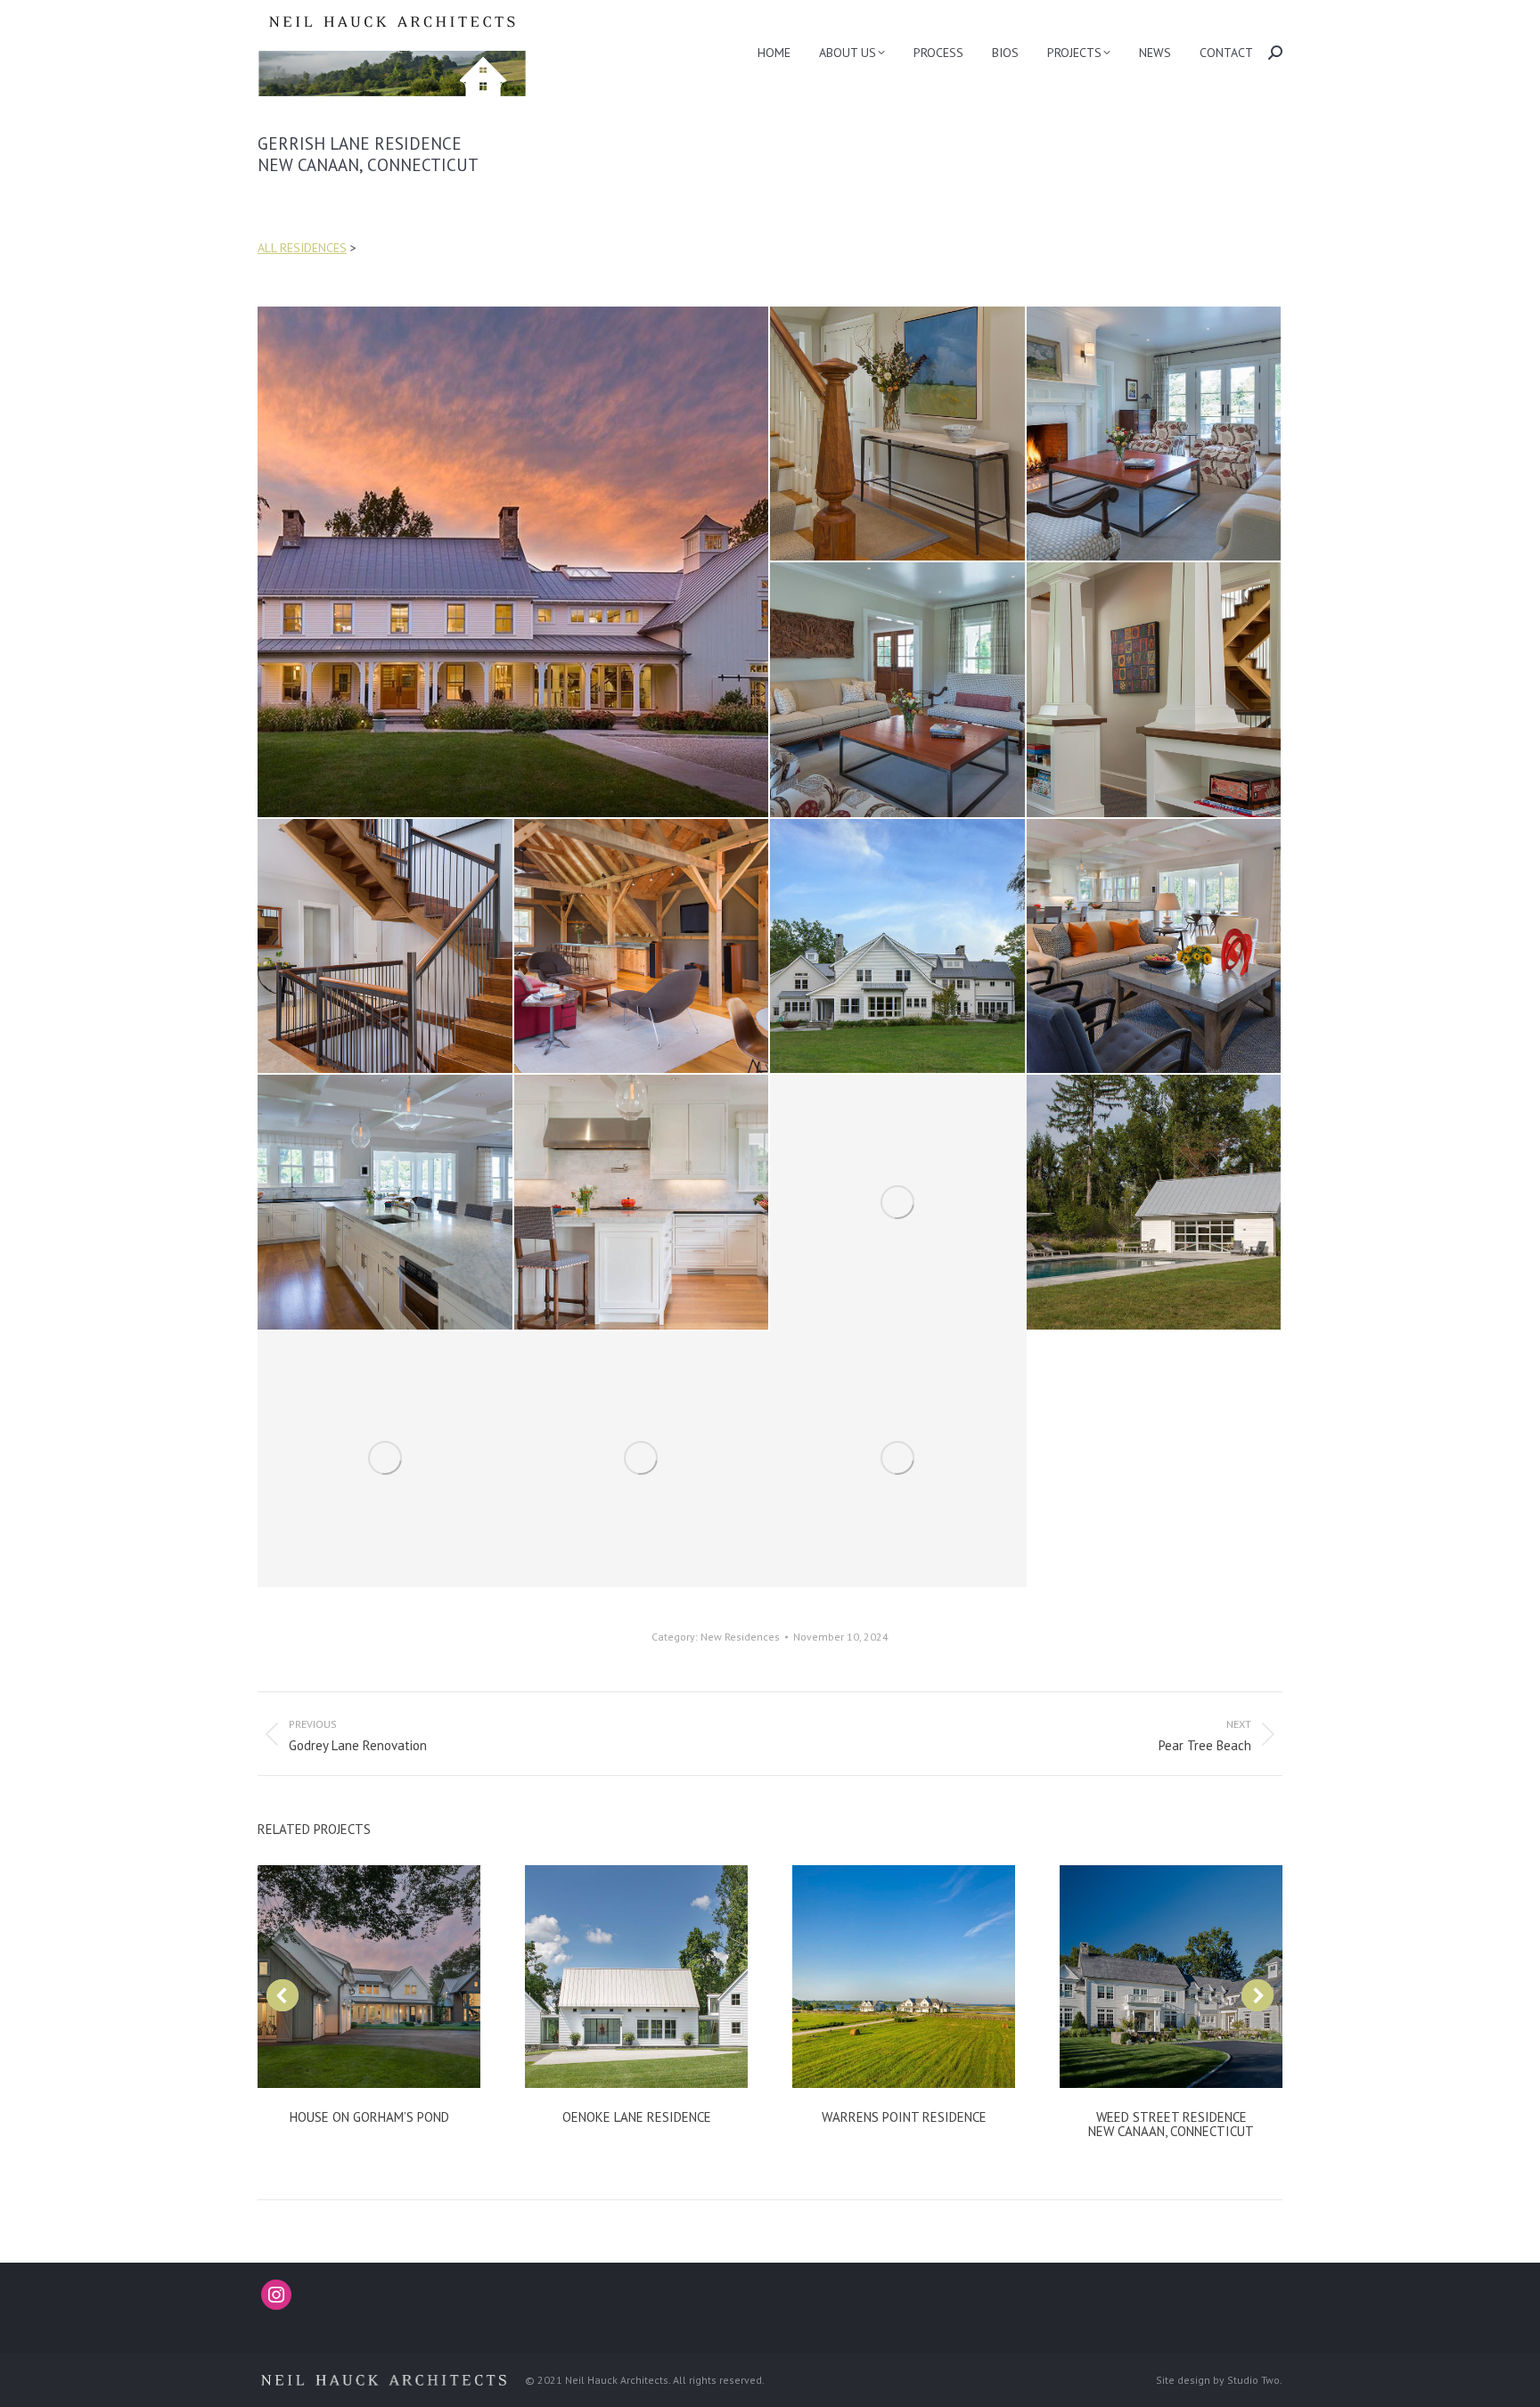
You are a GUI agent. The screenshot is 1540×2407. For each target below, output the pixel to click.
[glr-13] (1155, 1203)
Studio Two (1253, 2380)
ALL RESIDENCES (302, 248)
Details (369, 1977)
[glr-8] (898, 947)
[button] (283, 1995)
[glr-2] (898, 435)
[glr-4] (898, 691)
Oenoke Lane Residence (637, 2117)
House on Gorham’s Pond (369, 2117)
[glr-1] (514, 562)
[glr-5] (1155, 691)
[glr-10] (386, 1203)
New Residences (740, 1637)
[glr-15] (643, 1460)
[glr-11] (643, 1203)
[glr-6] (386, 947)
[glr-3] (1155, 435)
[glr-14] (386, 1460)
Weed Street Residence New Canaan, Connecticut (1171, 2124)
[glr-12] (898, 1203)
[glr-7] (643, 947)
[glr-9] (1155, 947)
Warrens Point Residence (904, 2117)
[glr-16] (898, 1460)
